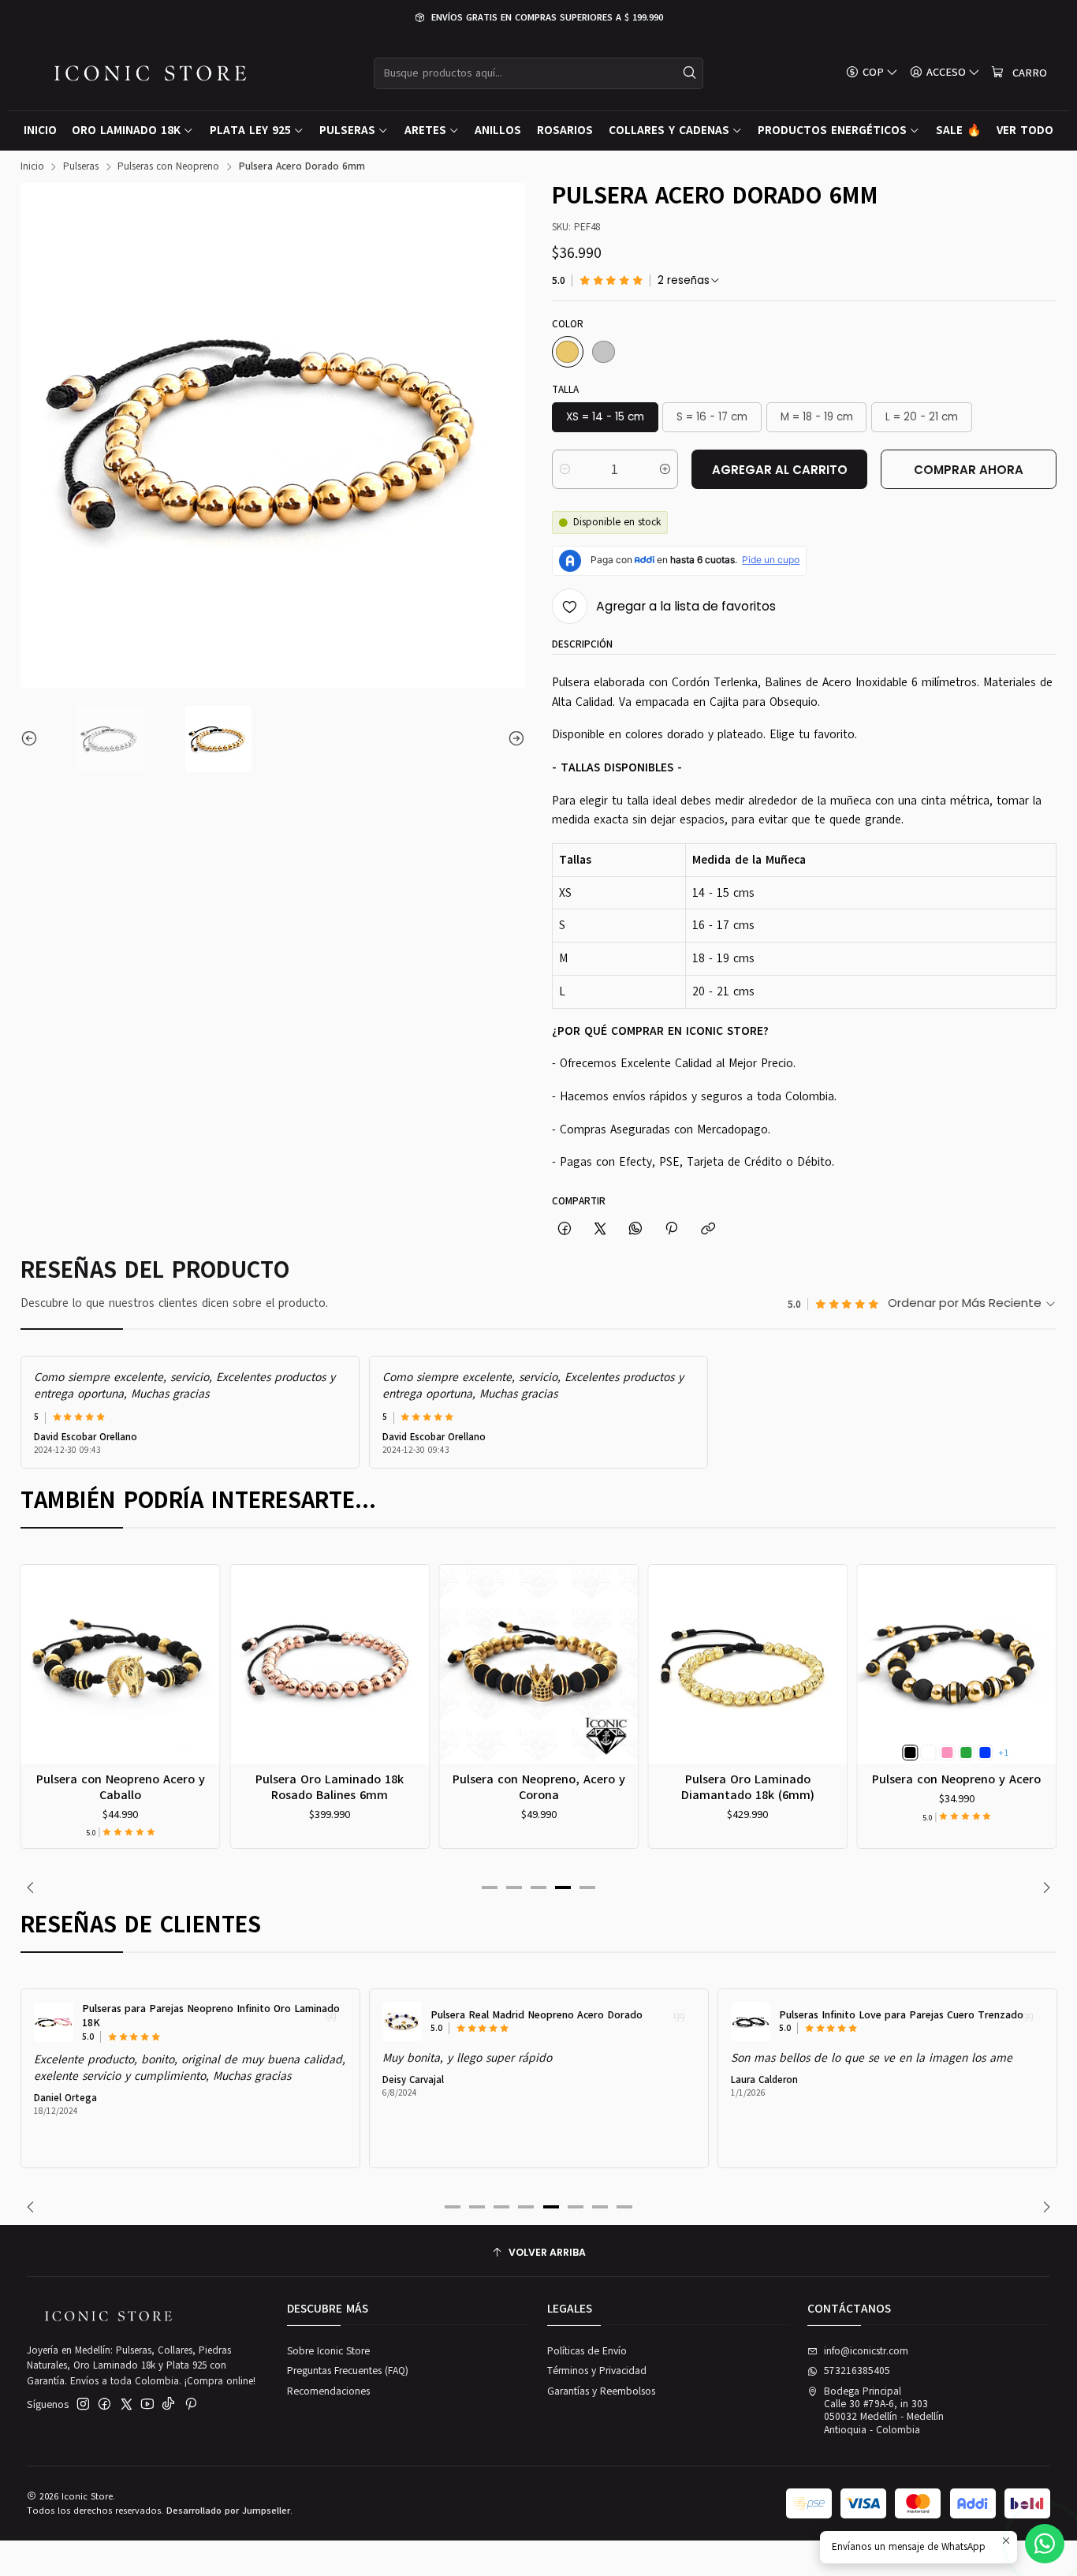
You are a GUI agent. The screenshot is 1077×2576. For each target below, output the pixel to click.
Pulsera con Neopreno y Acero (956, 1779)
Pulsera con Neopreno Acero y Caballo (121, 1787)
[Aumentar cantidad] (665, 469)
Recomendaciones (328, 2391)
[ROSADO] (948, 1753)
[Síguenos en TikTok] (168, 2404)
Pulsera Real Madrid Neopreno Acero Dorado (537, 2015)
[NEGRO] (910, 1753)
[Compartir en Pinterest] (672, 1229)
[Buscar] (690, 73)
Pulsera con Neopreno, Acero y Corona (539, 1787)
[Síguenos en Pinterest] (190, 2404)
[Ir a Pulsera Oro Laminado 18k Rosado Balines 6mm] (330, 1664)
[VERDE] (966, 1753)
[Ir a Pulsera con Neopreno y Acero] (957, 1664)
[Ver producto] (54, 2022)
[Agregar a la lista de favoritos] (39, 1646)
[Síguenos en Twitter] (127, 2404)
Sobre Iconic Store (328, 2351)
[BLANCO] (929, 1753)
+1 (1003, 1753)
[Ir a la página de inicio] (150, 73)
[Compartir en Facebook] (564, 1229)
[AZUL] (985, 1753)
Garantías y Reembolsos (601, 2391)
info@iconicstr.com (866, 2351)
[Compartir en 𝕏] (600, 1229)
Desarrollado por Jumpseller (228, 2511)
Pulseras (81, 167)
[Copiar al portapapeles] (708, 1229)
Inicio (32, 167)
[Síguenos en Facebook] (104, 2404)
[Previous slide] (32, 739)
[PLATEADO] (604, 352)
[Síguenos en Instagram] (83, 2404)
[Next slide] (513, 739)
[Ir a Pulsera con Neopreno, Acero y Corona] (538, 1664)
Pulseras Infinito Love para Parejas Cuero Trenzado (901, 2015)
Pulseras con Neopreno (168, 167)
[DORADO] (568, 352)
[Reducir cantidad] (565, 469)
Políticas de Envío (587, 2351)
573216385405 (857, 2371)
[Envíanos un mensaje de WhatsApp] (1045, 2544)
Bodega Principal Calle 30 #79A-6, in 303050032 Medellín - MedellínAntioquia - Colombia (884, 2411)
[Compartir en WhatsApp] (636, 1229)
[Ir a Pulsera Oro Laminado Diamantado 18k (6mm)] (747, 1664)
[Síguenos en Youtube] (147, 2404)
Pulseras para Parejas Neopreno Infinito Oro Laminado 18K (211, 2016)
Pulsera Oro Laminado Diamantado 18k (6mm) (748, 1787)
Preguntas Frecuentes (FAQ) (348, 2371)
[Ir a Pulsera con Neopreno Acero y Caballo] (121, 1664)
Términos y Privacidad (597, 2371)
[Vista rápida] (39, 1682)
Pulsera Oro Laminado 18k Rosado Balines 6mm (330, 1787)
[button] (490, 1887)
